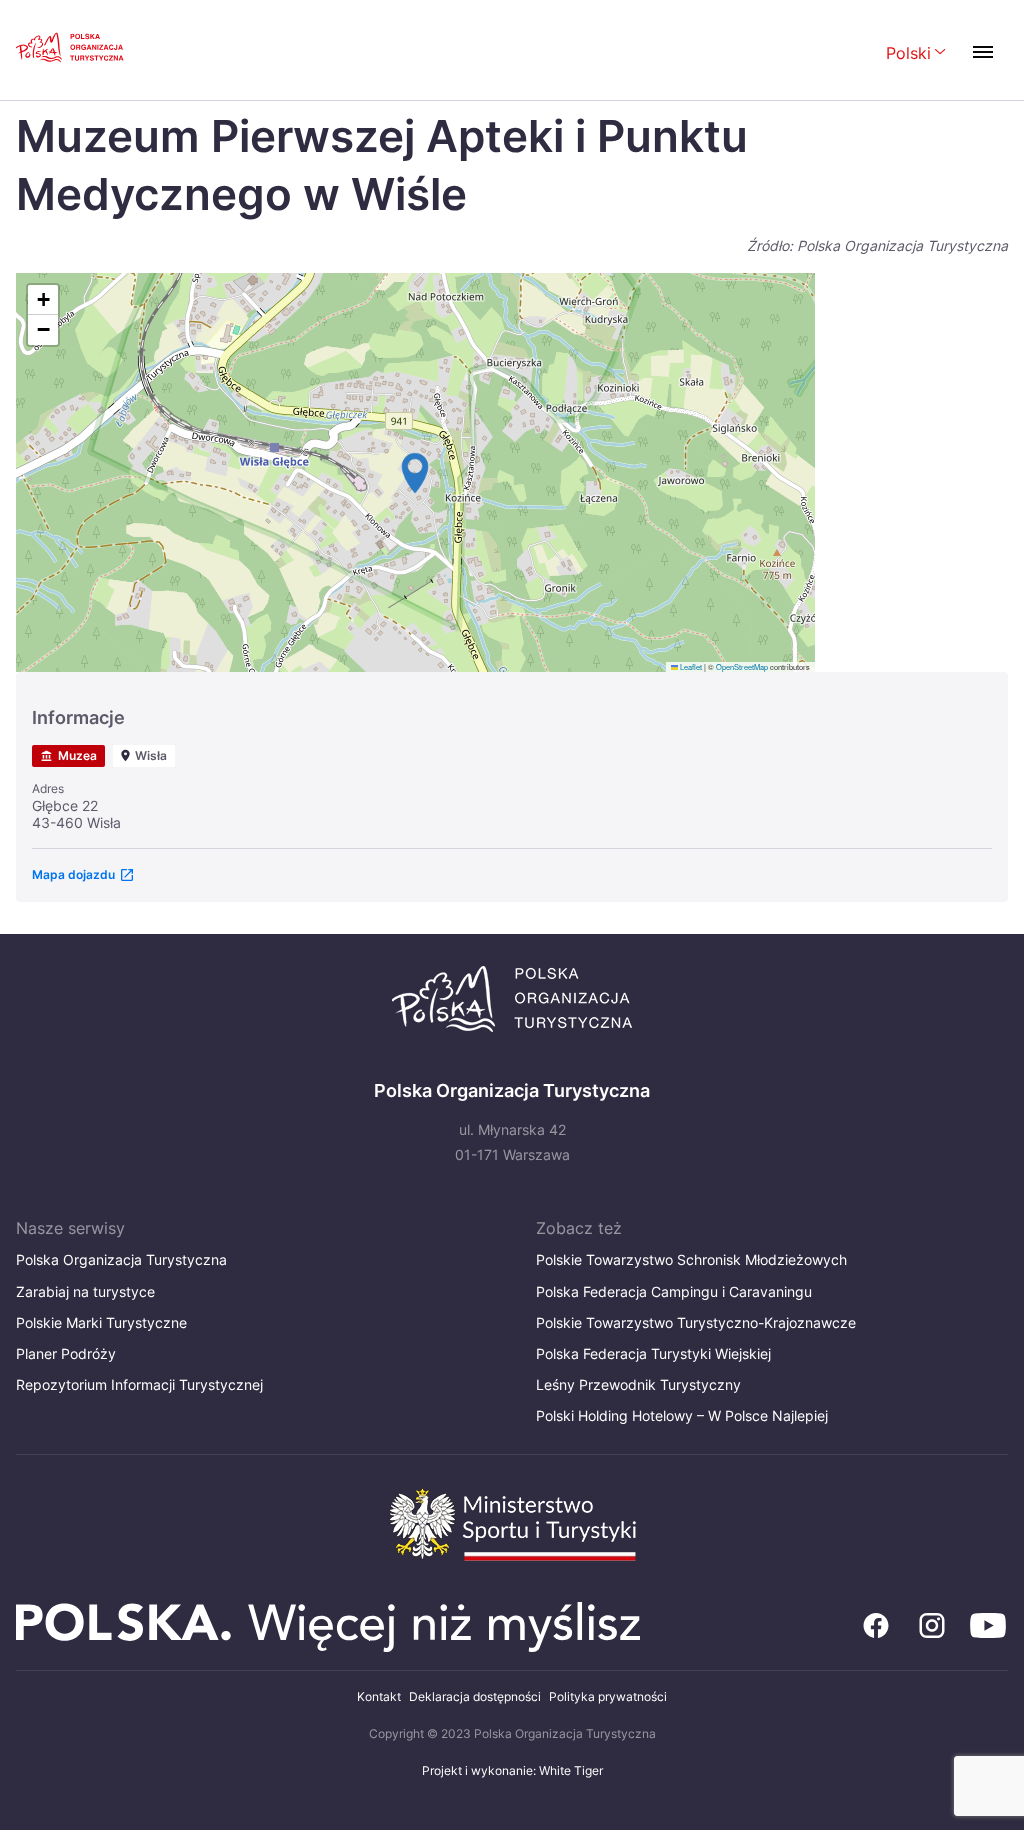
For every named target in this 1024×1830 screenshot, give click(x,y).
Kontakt (379, 1696)
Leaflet (690, 666)
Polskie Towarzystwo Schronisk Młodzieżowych (691, 1259)
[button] (415, 473)
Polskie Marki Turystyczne (101, 1322)
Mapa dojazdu (73, 874)
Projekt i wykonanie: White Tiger (512, 1770)
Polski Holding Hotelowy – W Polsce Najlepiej (682, 1415)
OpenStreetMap (742, 666)
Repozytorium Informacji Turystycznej (139, 1384)
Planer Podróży (66, 1353)
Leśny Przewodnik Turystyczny (638, 1384)
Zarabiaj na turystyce (85, 1291)
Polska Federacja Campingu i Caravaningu (674, 1291)
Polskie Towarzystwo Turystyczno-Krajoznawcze (696, 1322)
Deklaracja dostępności (475, 1696)
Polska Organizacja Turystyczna (121, 1259)
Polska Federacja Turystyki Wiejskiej (653, 1353)
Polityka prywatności (608, 1696)
